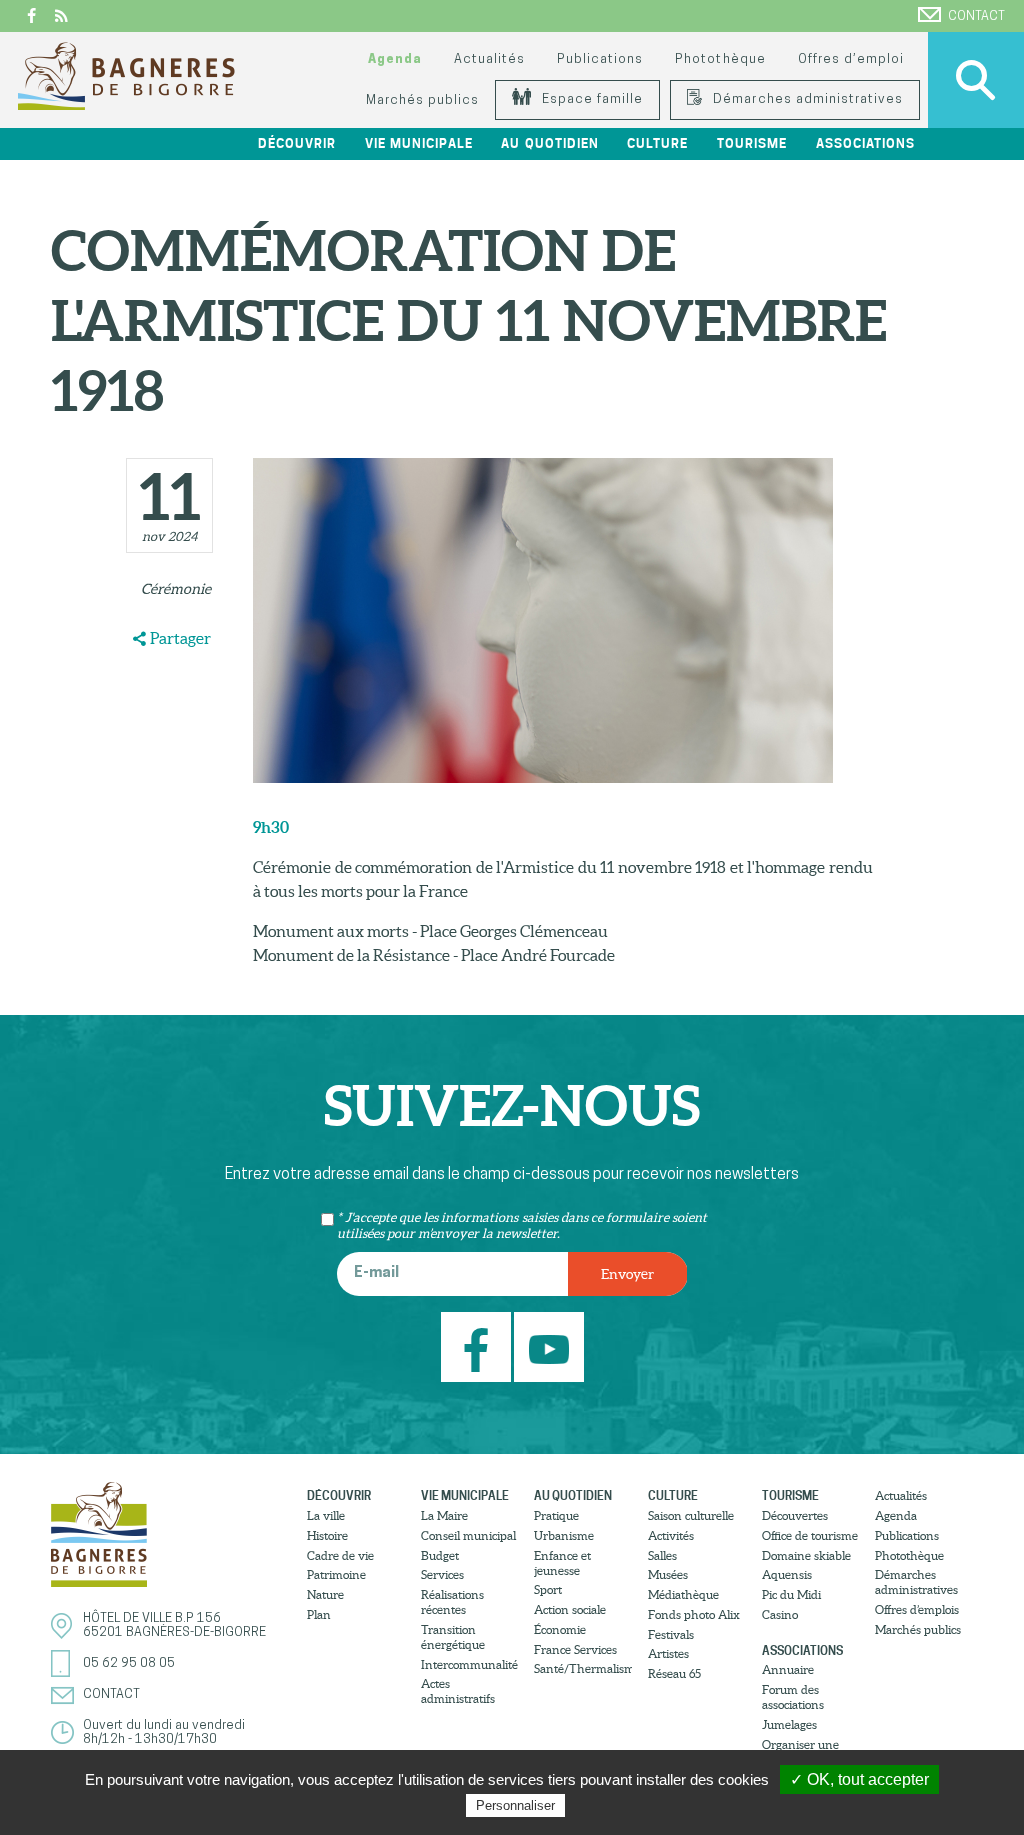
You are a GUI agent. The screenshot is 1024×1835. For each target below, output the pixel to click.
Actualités (489, 59)
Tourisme (790, 1495)
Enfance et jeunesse (562, 1563)
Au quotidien (573, 1495)
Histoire (327, 1535)
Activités (671, 1535)
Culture (673, 1495)
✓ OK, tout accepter (859, 1779)
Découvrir (339, 1495)
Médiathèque (683, 1594)
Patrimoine (336, 1574)
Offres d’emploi (851, 59)
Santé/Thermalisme (583, 1668)
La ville (326, 1515)
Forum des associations (793, 1697)
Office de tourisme (810, 1535)
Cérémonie (176, 589)
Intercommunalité (469, 1664)
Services (442, 1574)
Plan (319, 1614)
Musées (668, 1574)
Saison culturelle (691, 1515)
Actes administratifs (458, 1691)
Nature (325, 1594)
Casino (780, 1614)
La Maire (444, 1515)
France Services (575, 1649)
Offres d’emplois (917, 1609)
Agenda (395, 59)
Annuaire (788, 1669)
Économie (560, 1629)
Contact (976, 16)
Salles (662, 1555)
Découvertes (795, 1515)
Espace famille (590, 99)
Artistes (668, 1653)
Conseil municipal (468, 1535)
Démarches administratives (806, 99)
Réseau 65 (674, 1673)
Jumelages (789, 1724)
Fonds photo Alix (694, 1614)
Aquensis (787, 1574)
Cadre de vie (340, 1555)
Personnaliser (515, 1805)
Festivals (671, 1634)
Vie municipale (465, 1495)
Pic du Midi (791, 1594)
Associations (802, 1650)
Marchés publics (422, 100)
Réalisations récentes (452, 1602)
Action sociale (570, 1609)
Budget (440, 1555)
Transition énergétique (453, 1637)
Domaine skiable (806, 1555)
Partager (180, 638)
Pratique (556, 1515)
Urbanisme (564, 1535)
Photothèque (720, 59)
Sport (548, 1589)
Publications (600, 59)
